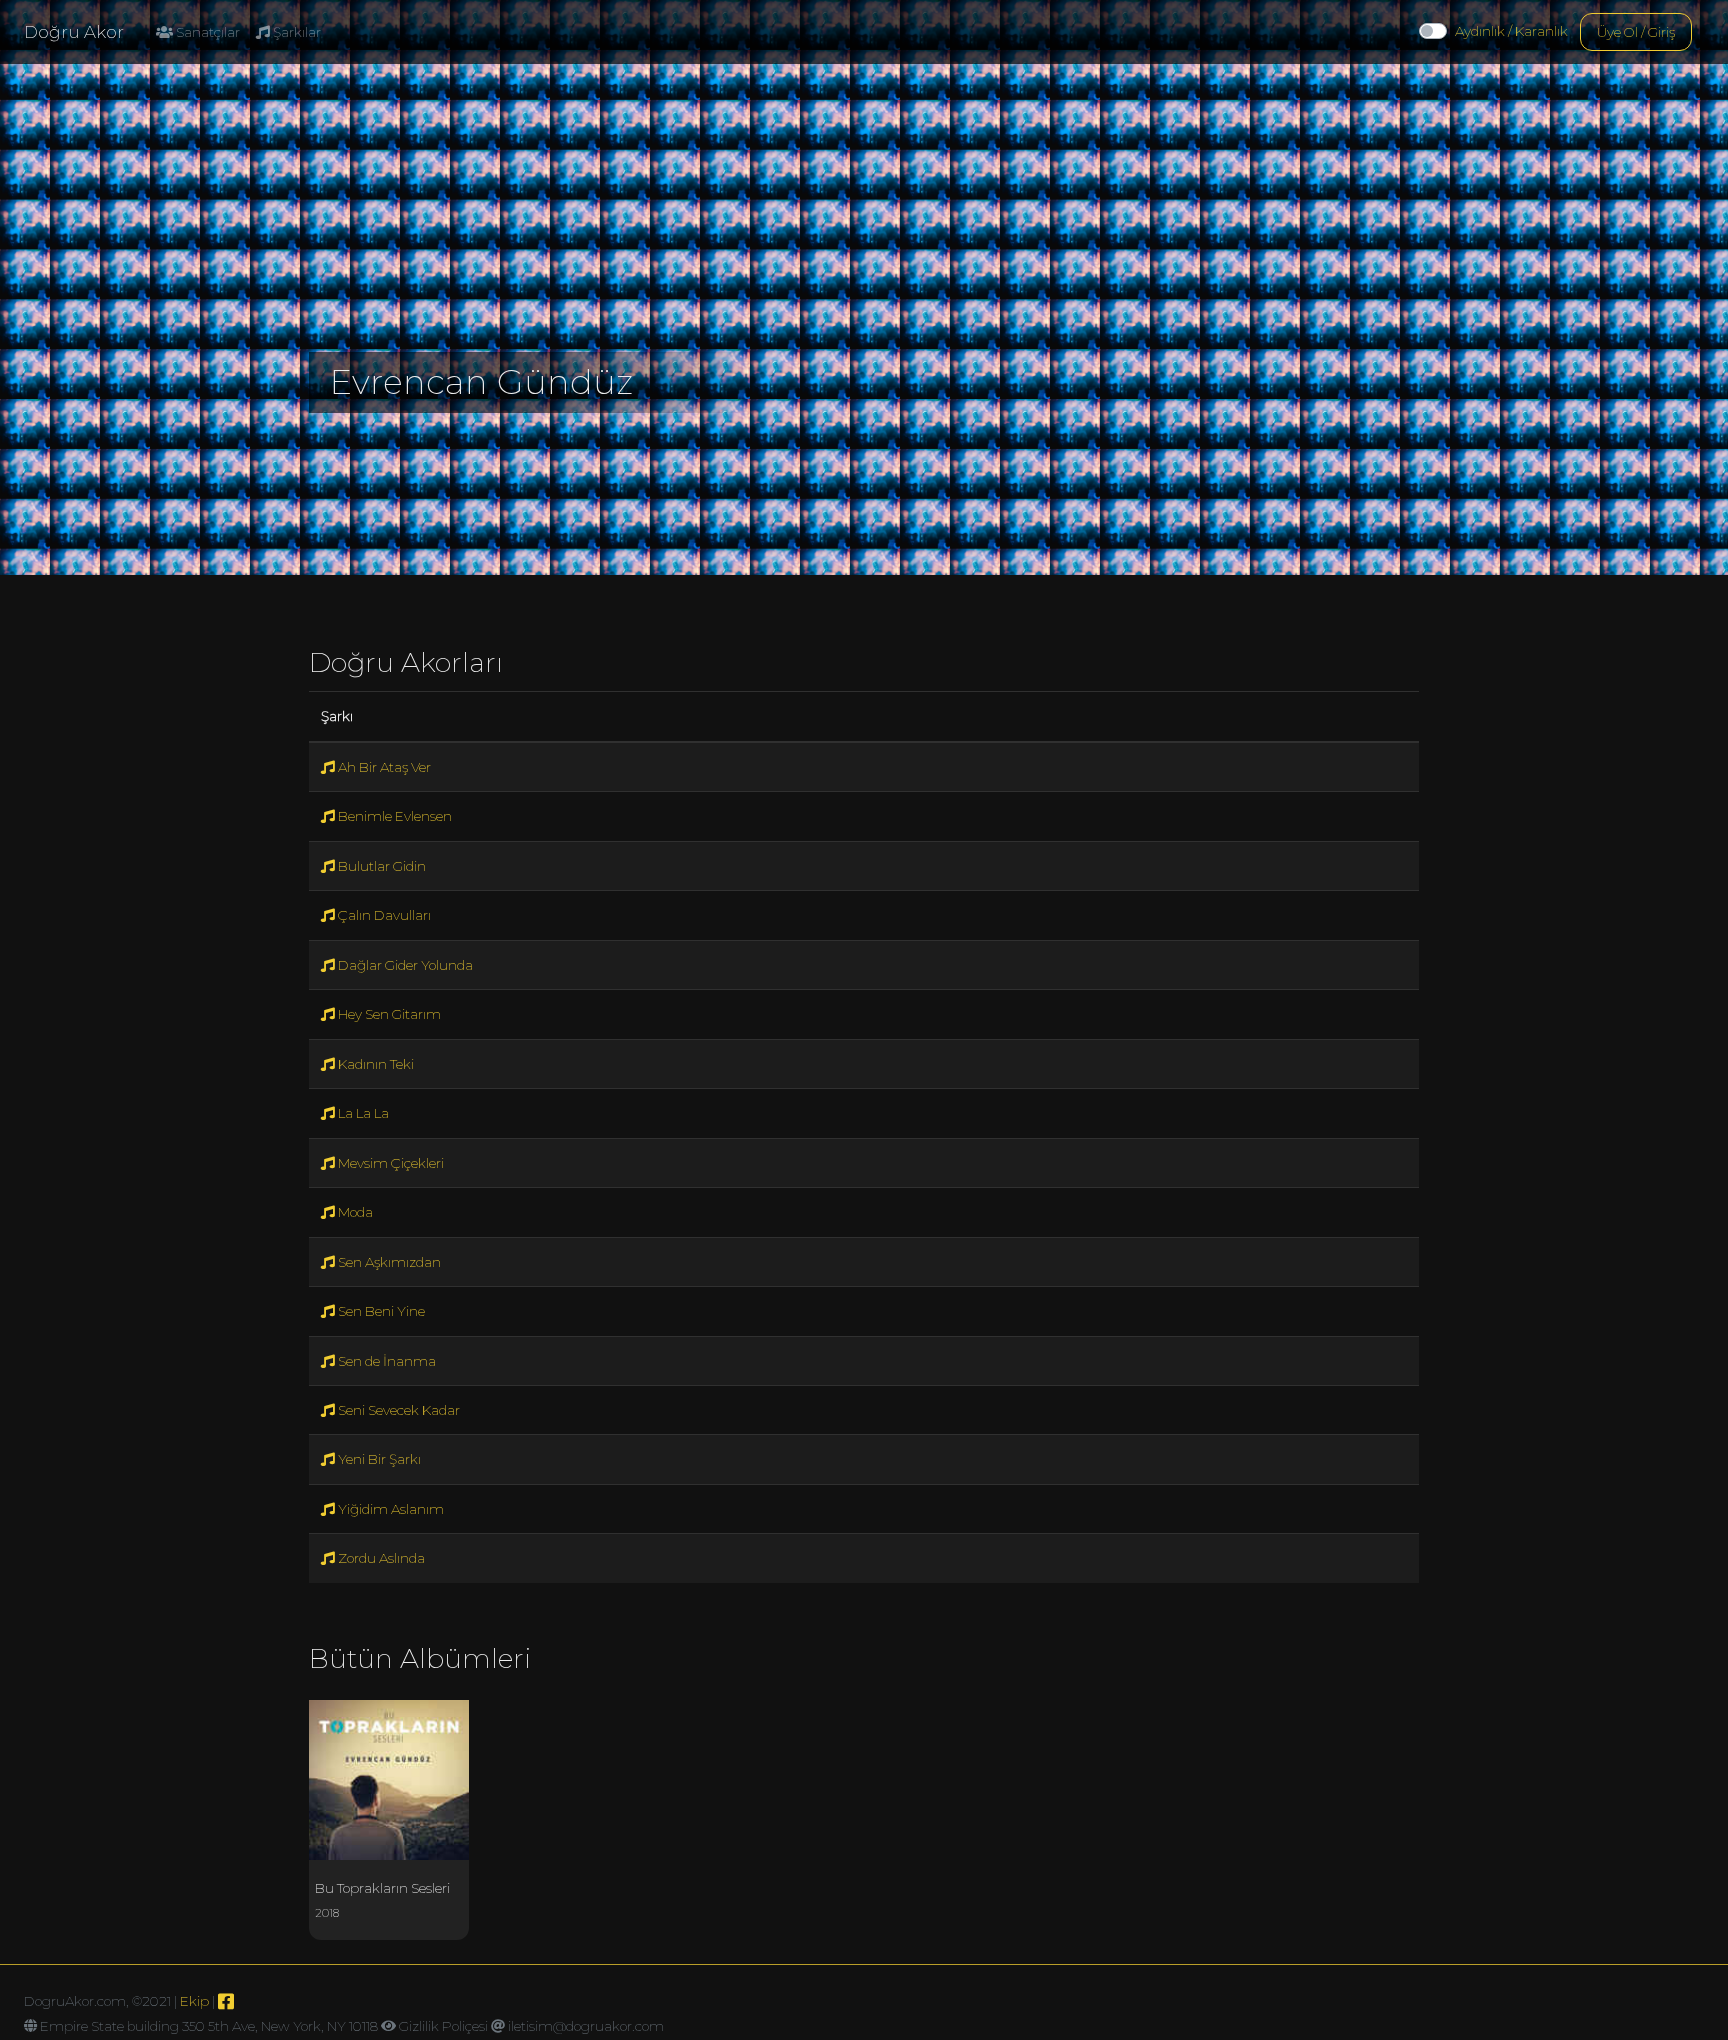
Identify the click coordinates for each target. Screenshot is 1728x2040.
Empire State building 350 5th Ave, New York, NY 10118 (209, 2026)
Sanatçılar (206, 32)
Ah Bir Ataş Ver (383, 767)
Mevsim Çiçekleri (389, 1163)
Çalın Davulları (383, 915)
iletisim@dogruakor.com (586, 2026)
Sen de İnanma (385, 1361)
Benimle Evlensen (393, 816)
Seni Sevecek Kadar (397, 1410)
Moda (354, 1212)
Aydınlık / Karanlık (1511, 31)
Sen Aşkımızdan (388, 1262)
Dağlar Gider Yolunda (404, 965)
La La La (362, 1113)
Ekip (194, 2001)
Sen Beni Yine (380, 1311)
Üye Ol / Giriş (1636, 32)
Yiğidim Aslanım (389, 1509)
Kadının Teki (374, 1064)
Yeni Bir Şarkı (378, 1459)
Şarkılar (295, 32)
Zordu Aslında (380, 1558)
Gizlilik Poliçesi (443, 2026)
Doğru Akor (74, 32)
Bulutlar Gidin (380, 866)
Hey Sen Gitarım (388, 1014)
